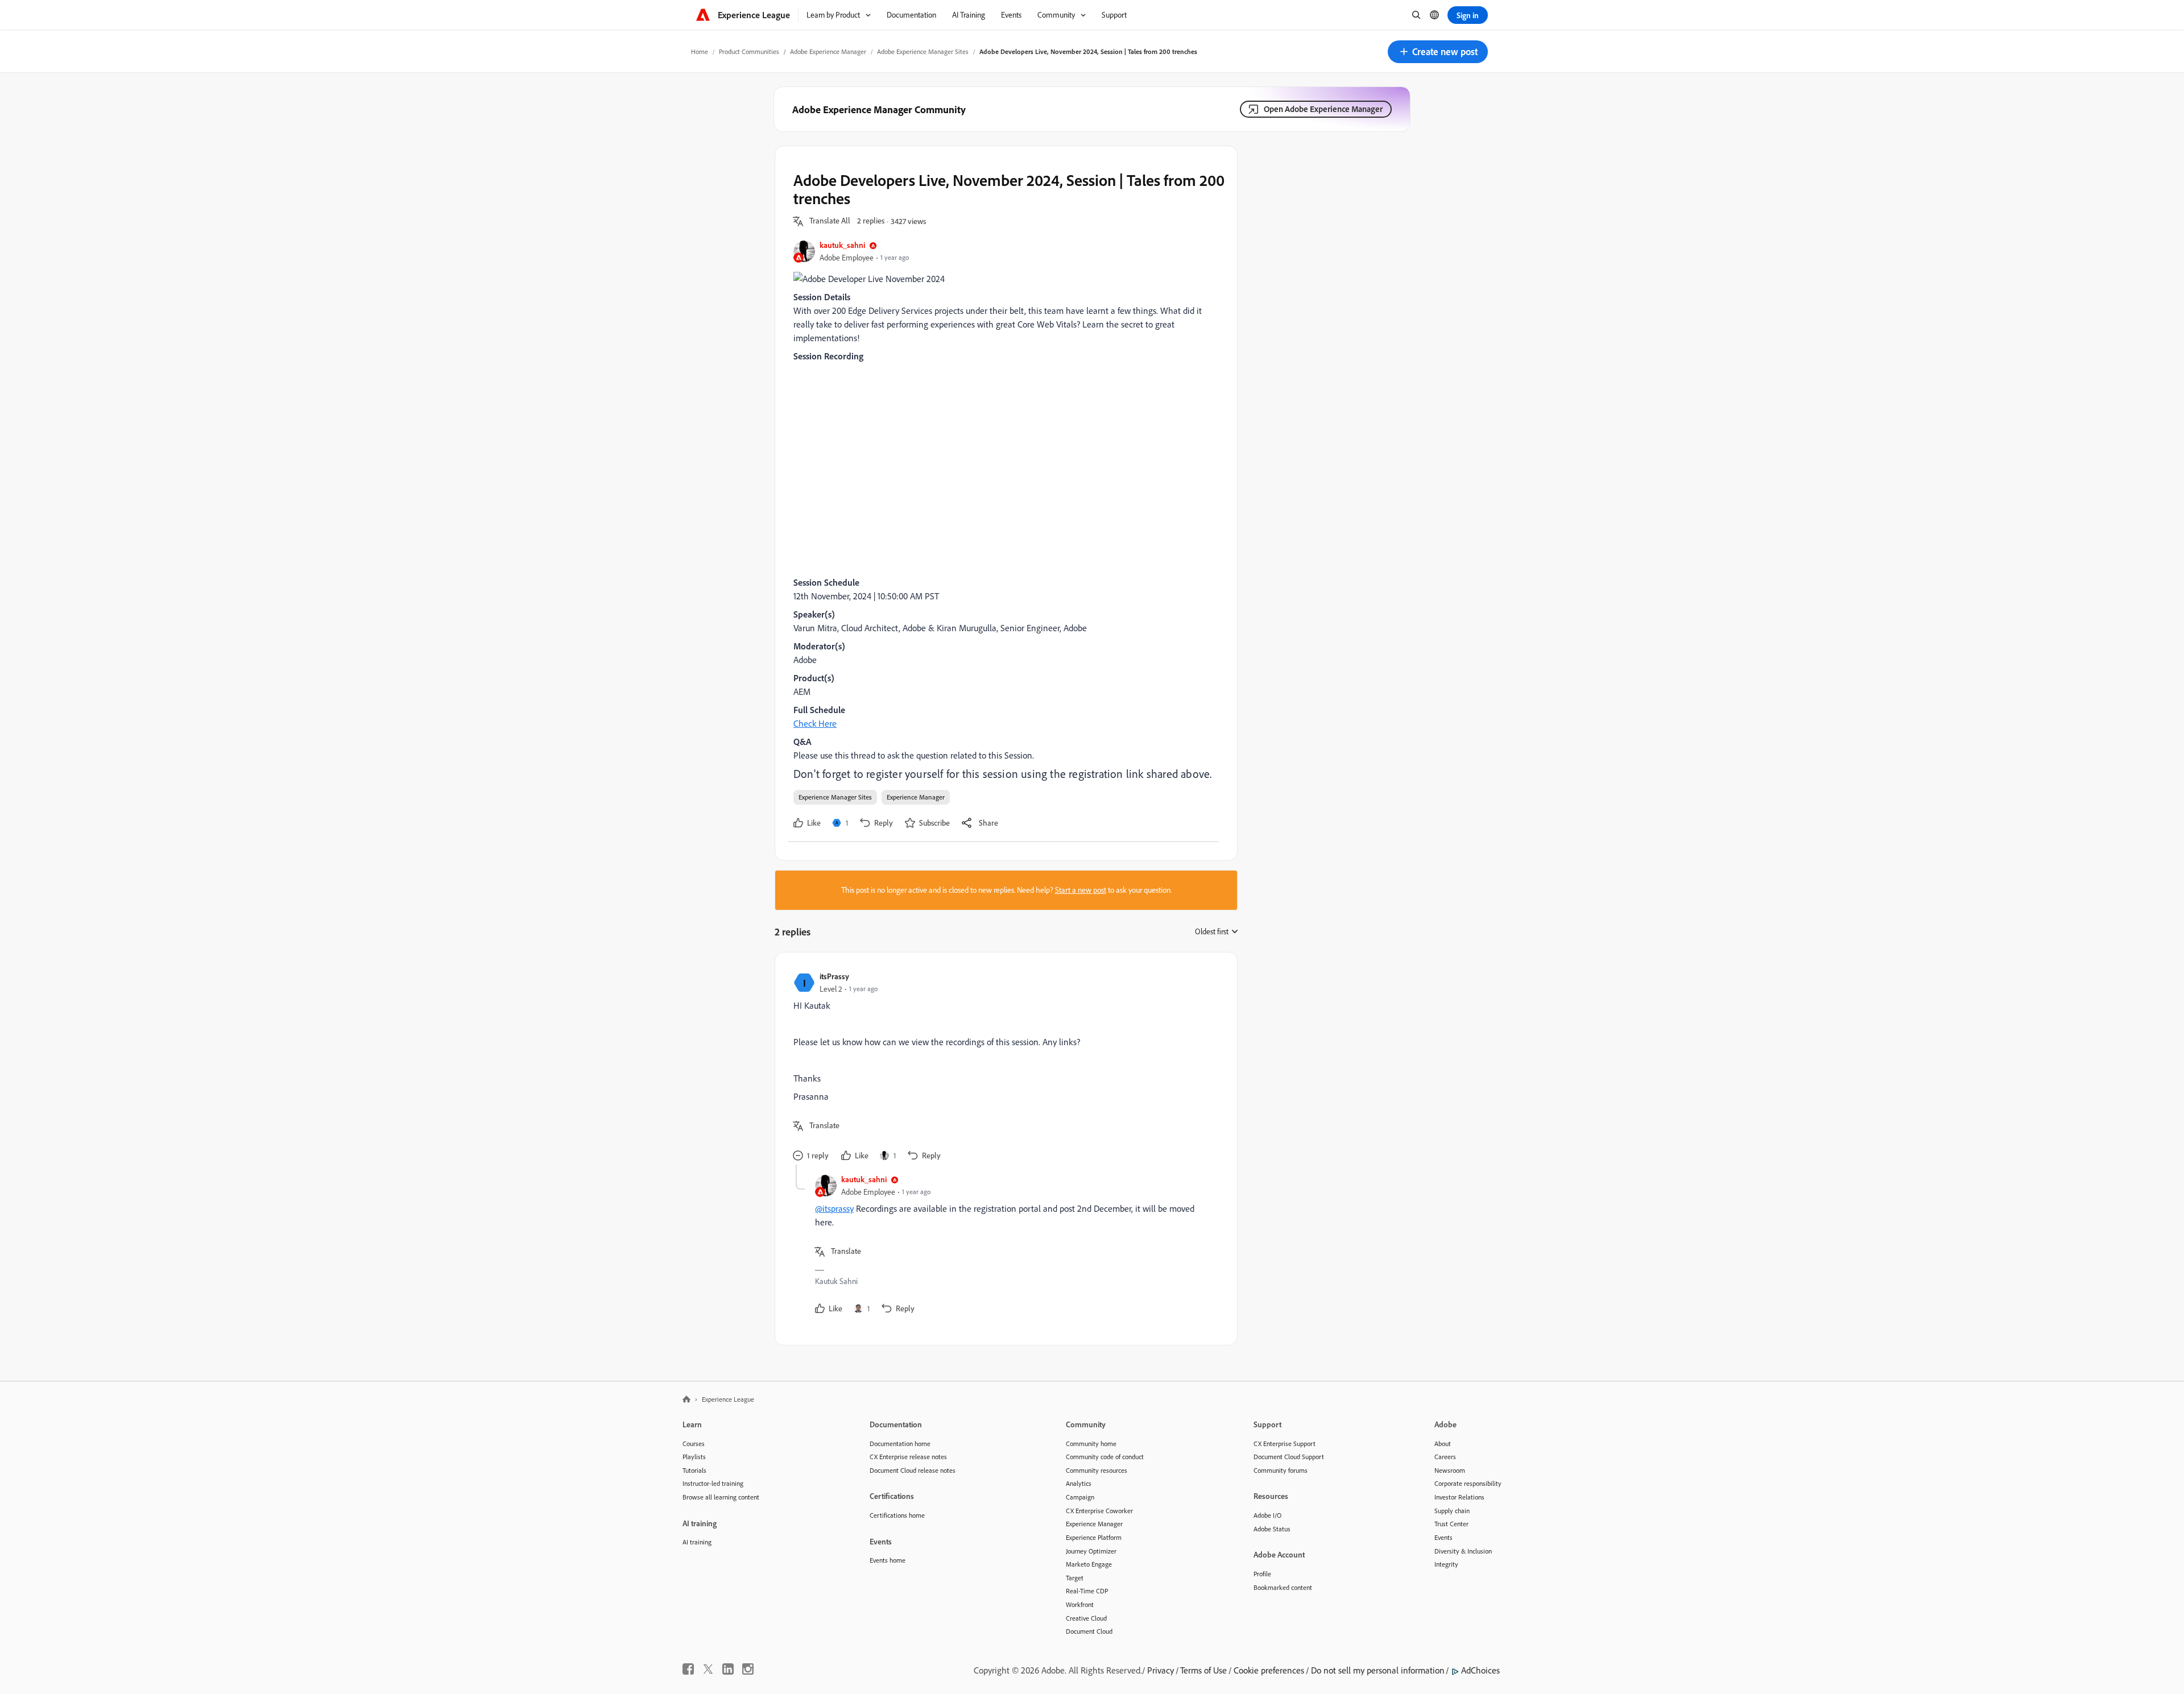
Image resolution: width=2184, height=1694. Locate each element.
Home (700, 51)
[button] (1438, 52)
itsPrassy (834, 976)
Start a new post (1081, 890)
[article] (1003, 1068)
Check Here (815, 723)
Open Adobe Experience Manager (1323, 109)
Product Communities (749, 51)
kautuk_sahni (842, 245)
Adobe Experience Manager (828, 51)
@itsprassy (834, 1208)
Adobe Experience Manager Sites (923, 51)
